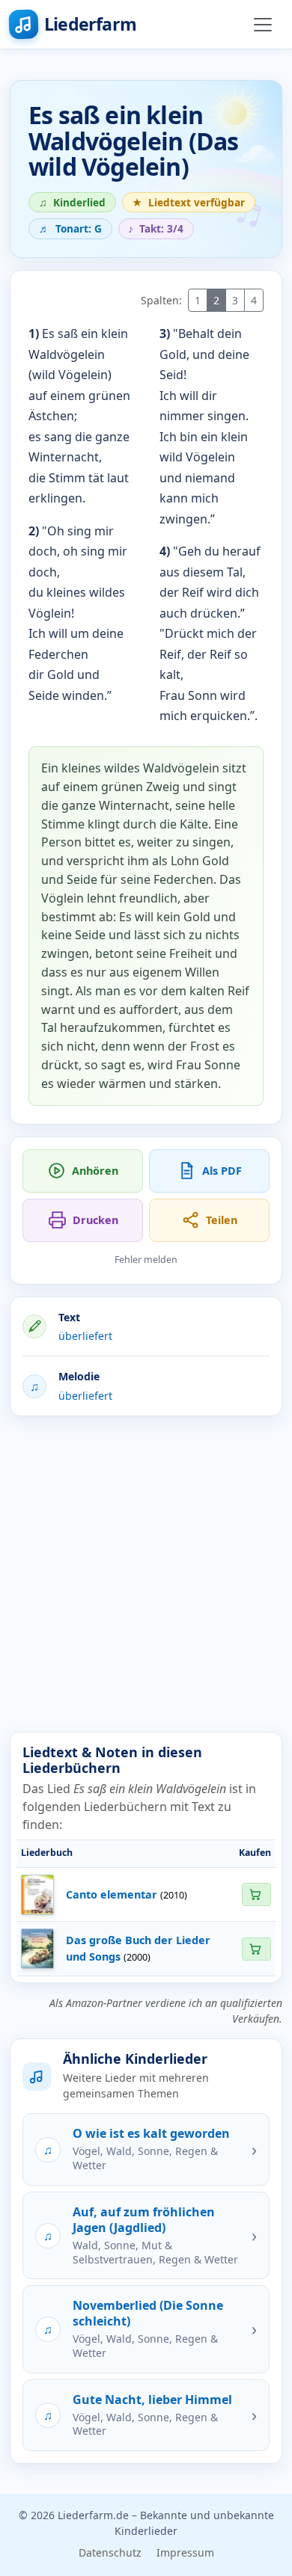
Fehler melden (146, 1260)
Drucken (95, 1220)
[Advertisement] (146, 1574)
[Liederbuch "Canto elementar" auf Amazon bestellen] (256, 1894)
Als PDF (222, 1171)
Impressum (185, 2552)
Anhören (95, 1171)
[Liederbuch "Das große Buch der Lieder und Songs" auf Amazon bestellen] (256, 1949)
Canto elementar (112, 1894)
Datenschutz (110, 2552)
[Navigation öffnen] (263, 25)
